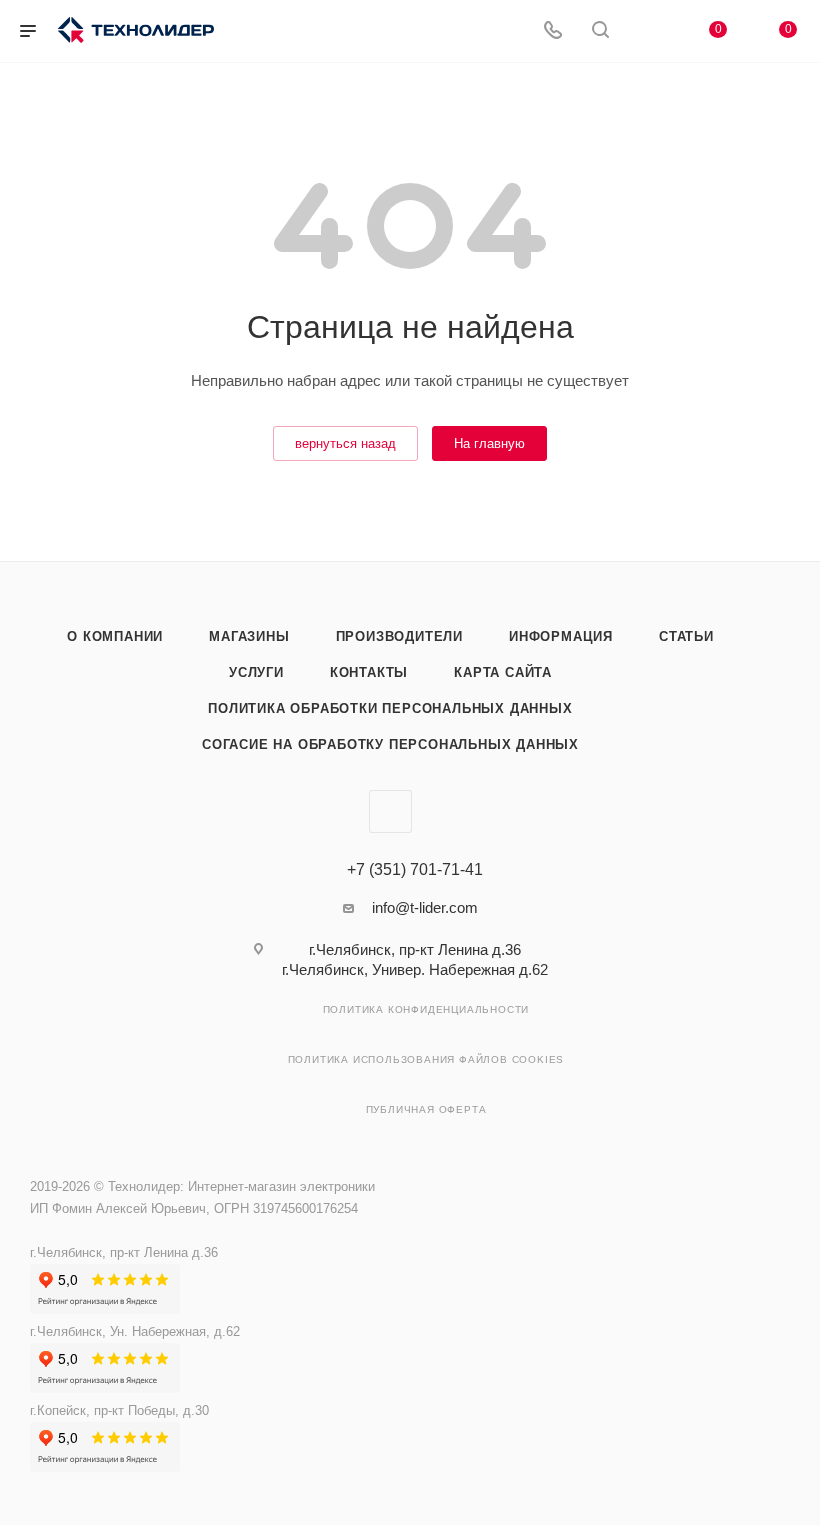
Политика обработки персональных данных (390, 708)
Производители (399, 636)
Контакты (369, 672)
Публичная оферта (426, 1109)
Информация (561, 636)
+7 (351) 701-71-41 (415, 870)
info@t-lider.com (425, 907)
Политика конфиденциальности (426, 1009)
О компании (115, 636)
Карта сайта (503, 672)
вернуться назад (345, 443)
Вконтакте (390, 811)
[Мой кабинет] (648, 31)
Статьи (686, 636)
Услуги (256, 672)
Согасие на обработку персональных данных (390, 744)
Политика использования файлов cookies (426, 1059)
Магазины (249, 636)
